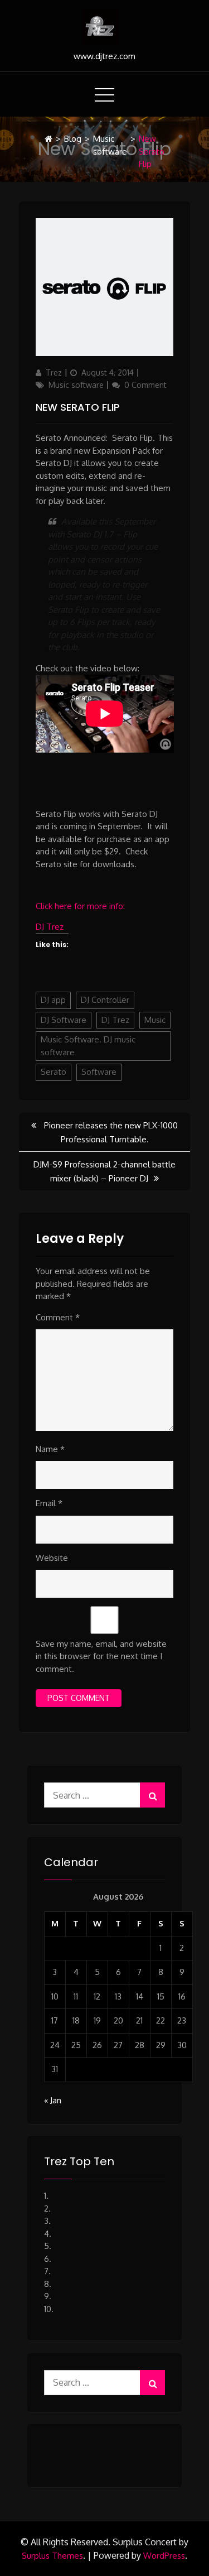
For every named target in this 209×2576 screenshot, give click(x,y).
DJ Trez (50, 927)
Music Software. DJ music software (88, 1046)
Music (155, 1020)
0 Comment (145, 385)
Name (50, 1449)
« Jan (53, 2100)
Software (99, 1072)
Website (52, 1558)
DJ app (53, 1000)
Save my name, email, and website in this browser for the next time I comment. (101, 1656)
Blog (73, 139)
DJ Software (64, 1020)
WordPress (164, 2556)
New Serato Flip (78, 407)
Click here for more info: (80, 906)
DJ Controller (105, 1000)
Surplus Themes (52, 2556)
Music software (110, 145)
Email (49, 1503)
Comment (58, 1317)
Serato (54, 1072)
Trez (54, 373)
